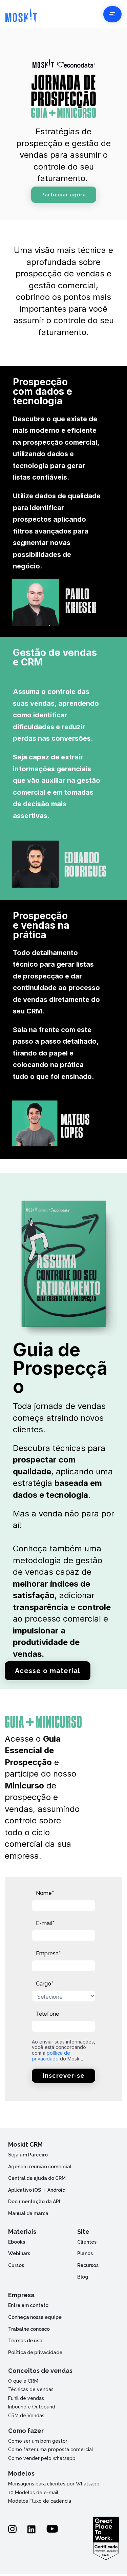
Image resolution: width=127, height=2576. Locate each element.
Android (56, 2190)
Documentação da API (34, 2202)
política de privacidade (51, 2056)
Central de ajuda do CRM (37, 2178)
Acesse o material (48, 1671)
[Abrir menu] (112, 14)
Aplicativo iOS (25, 2190)
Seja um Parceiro (28, 2155)
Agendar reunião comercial (40, 2167)
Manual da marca (28, 2213)
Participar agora (64, 195)
